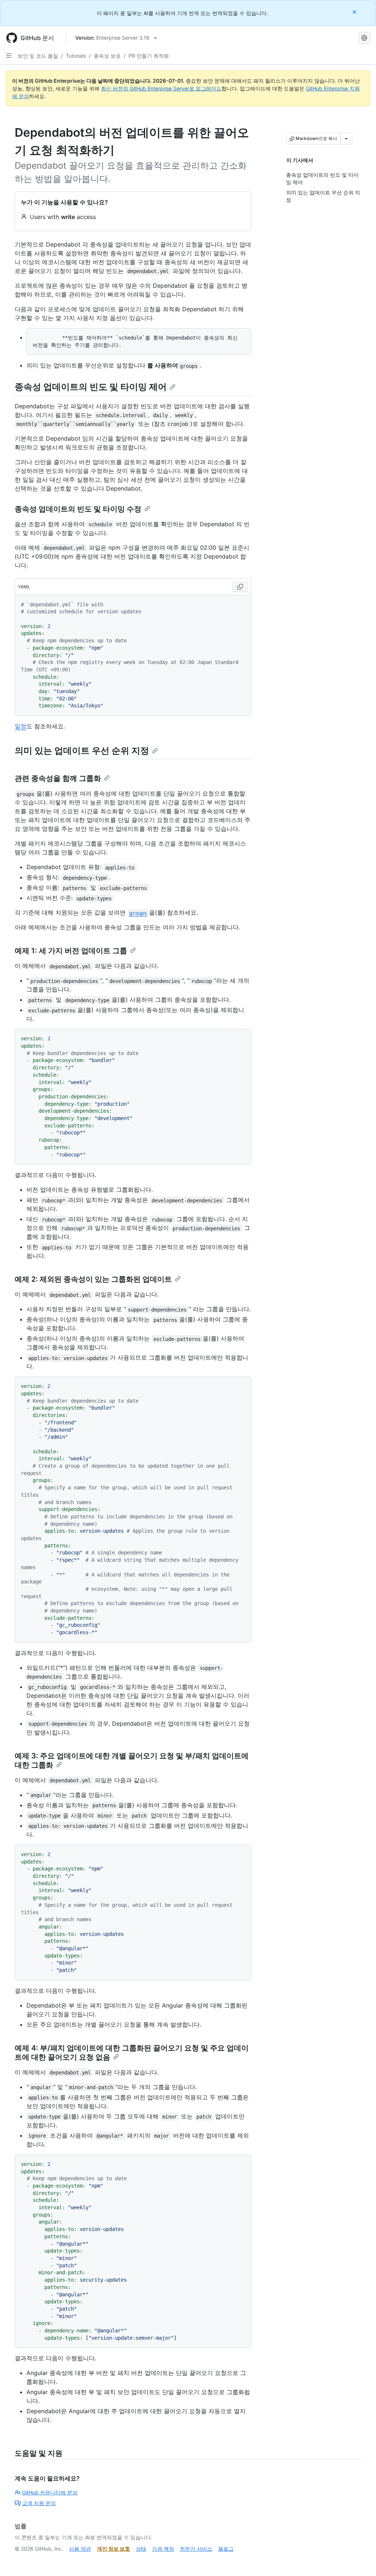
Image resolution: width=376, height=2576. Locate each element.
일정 (21, 726)
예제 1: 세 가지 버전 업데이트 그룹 (71, 951)
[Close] (355, 12)
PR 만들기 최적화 (149, 56)
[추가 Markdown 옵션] (346, 139)
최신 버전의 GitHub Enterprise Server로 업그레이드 (161, 88)
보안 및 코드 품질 (38, 56)
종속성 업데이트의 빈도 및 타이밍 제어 (91, 387)
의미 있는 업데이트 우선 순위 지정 (82, 751)
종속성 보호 (107, 56)
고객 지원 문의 (39, 2503)
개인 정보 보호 (113, 2549)
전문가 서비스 (196, 2549)
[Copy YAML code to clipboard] (240, 587)
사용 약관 (80, 2549)
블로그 (226, 2549)
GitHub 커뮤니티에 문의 (50, 2492)
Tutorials (76, 56)
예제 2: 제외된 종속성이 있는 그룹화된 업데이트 (93, 1279)
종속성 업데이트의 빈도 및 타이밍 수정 (78, 509)
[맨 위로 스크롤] (360, 2560)
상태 (141, 2549)
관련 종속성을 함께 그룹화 (58, 778)
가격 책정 (163, 2549)
